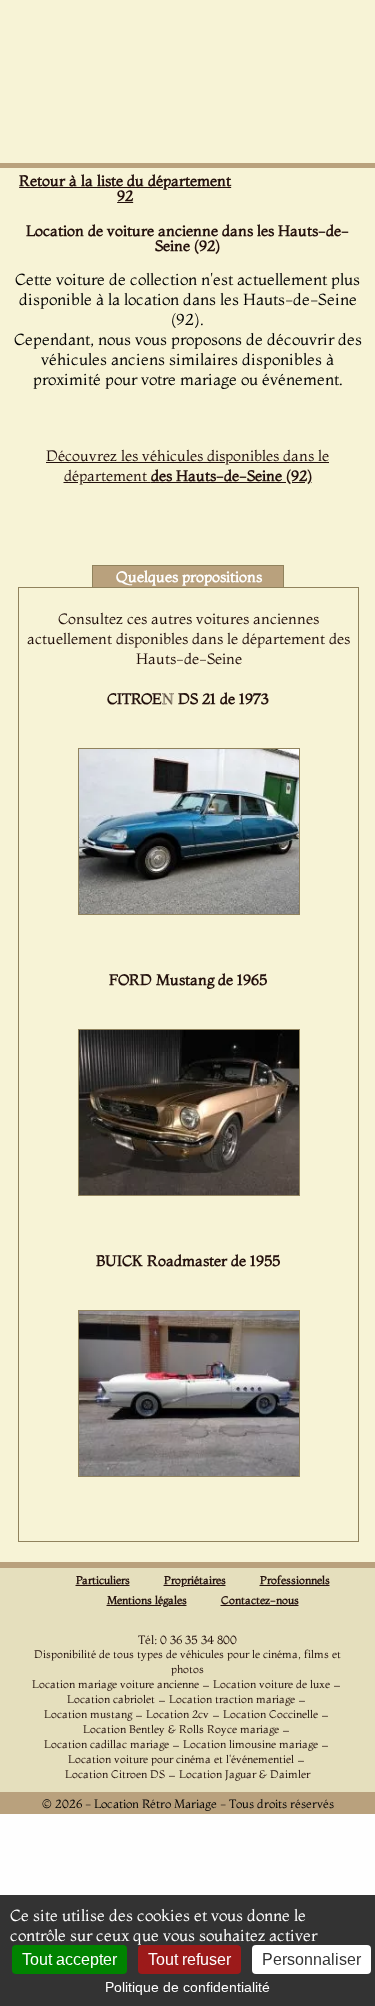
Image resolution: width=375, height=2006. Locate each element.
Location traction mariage (232, 1699)
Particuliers (103, 1580)
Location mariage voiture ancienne (115, 1684)
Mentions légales (147, 1600)
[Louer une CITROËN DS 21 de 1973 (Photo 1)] (189, 909)
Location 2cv (177, 1714)
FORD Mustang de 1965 (188, 979)
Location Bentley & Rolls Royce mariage (181, 1729)
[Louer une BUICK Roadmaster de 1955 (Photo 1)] (189, 1471)
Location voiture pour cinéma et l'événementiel (181, 1759)
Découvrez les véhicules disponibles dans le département (187, 465)
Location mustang (88, 1714)
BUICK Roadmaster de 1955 (188, 1260)
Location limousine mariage (250, 1744)
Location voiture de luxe (271, 1684)
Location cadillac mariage (106, 1744)
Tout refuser (189, 1959)
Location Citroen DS (115, 1774)
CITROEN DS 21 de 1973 (188, 698)
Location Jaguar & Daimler (244, 1774)
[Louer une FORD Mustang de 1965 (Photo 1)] (189, 1190)
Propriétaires (195, 1580)
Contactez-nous (260, 1600)
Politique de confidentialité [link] (187, 1987)
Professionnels (295, 1580)
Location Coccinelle (270, 1714)
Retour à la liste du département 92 (125, 188)
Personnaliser (311, 1959)
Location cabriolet (111, 1699)
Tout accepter (69, 1959)
